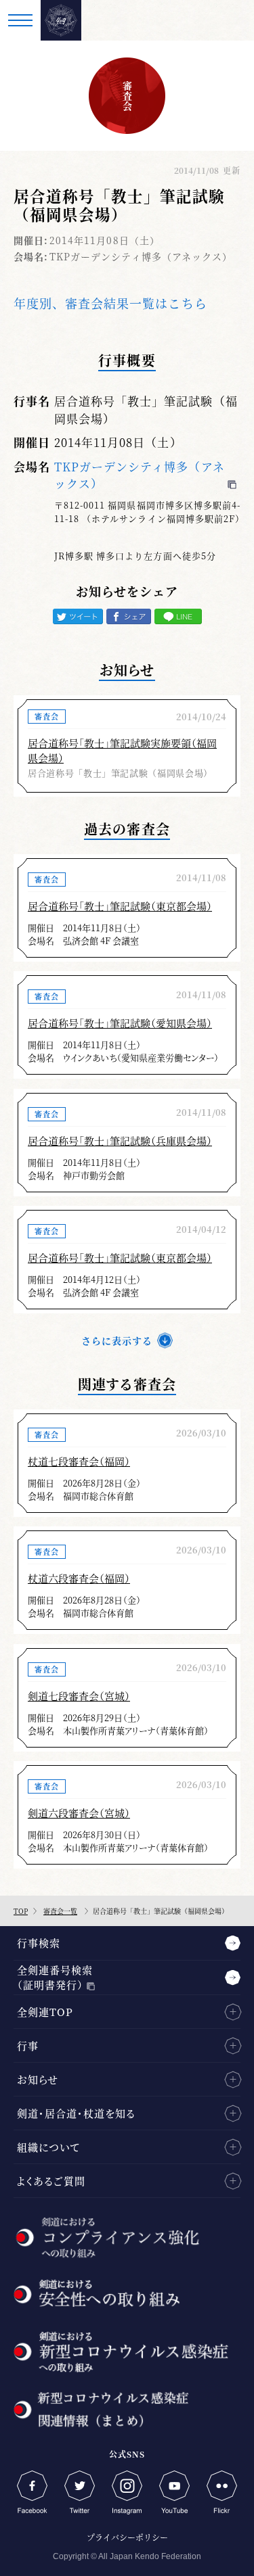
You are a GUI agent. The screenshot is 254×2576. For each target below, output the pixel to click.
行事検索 (39, 1943)
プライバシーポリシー (127, 2537)
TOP (21, 1911)
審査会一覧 (60, 1911)
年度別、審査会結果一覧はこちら (110, 303)
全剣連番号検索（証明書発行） (55, 1977)
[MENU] (20, 20)
